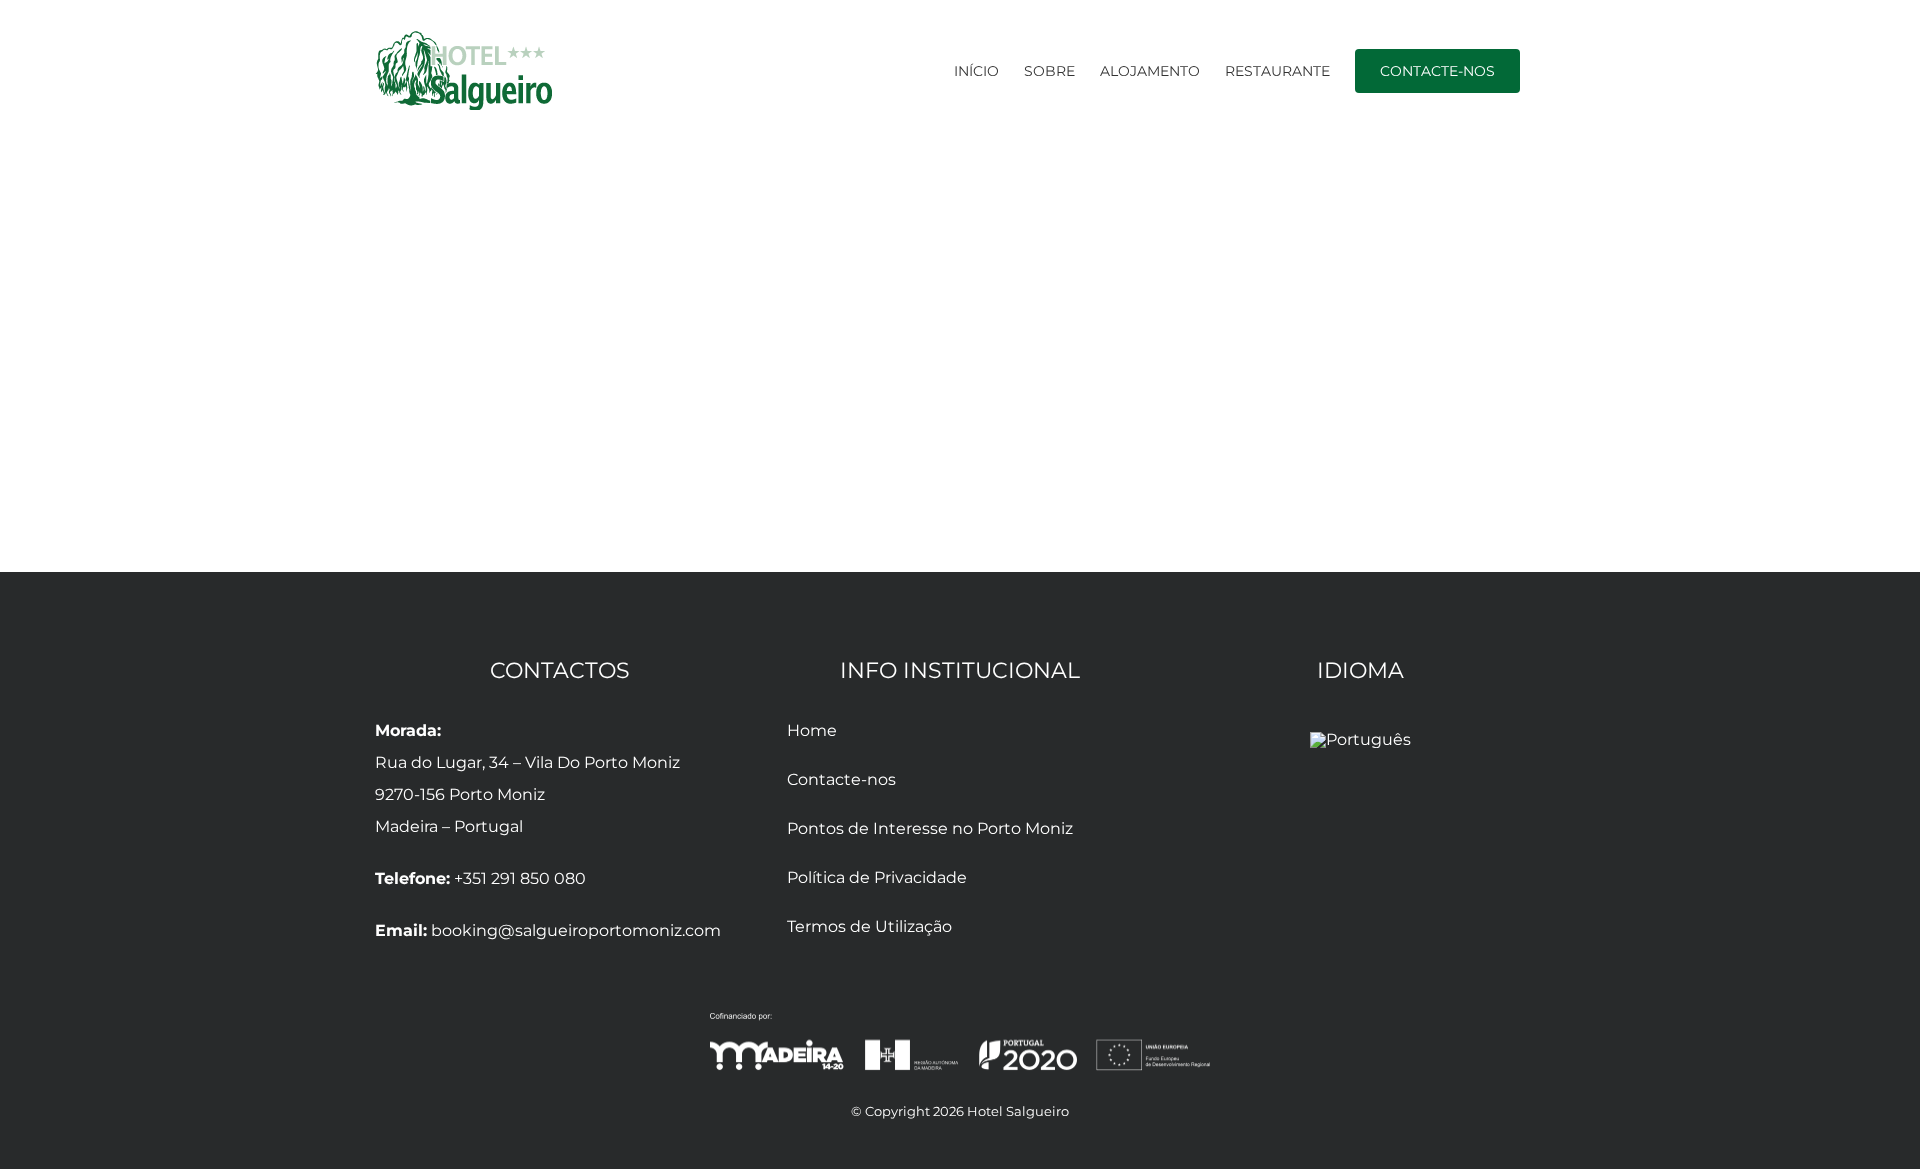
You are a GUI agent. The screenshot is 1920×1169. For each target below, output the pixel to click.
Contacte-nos (841, 779)
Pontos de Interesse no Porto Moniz (930, 828)
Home (812, 730)
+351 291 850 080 (520, 878)
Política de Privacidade (877, 877)
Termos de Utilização (869, 926)
